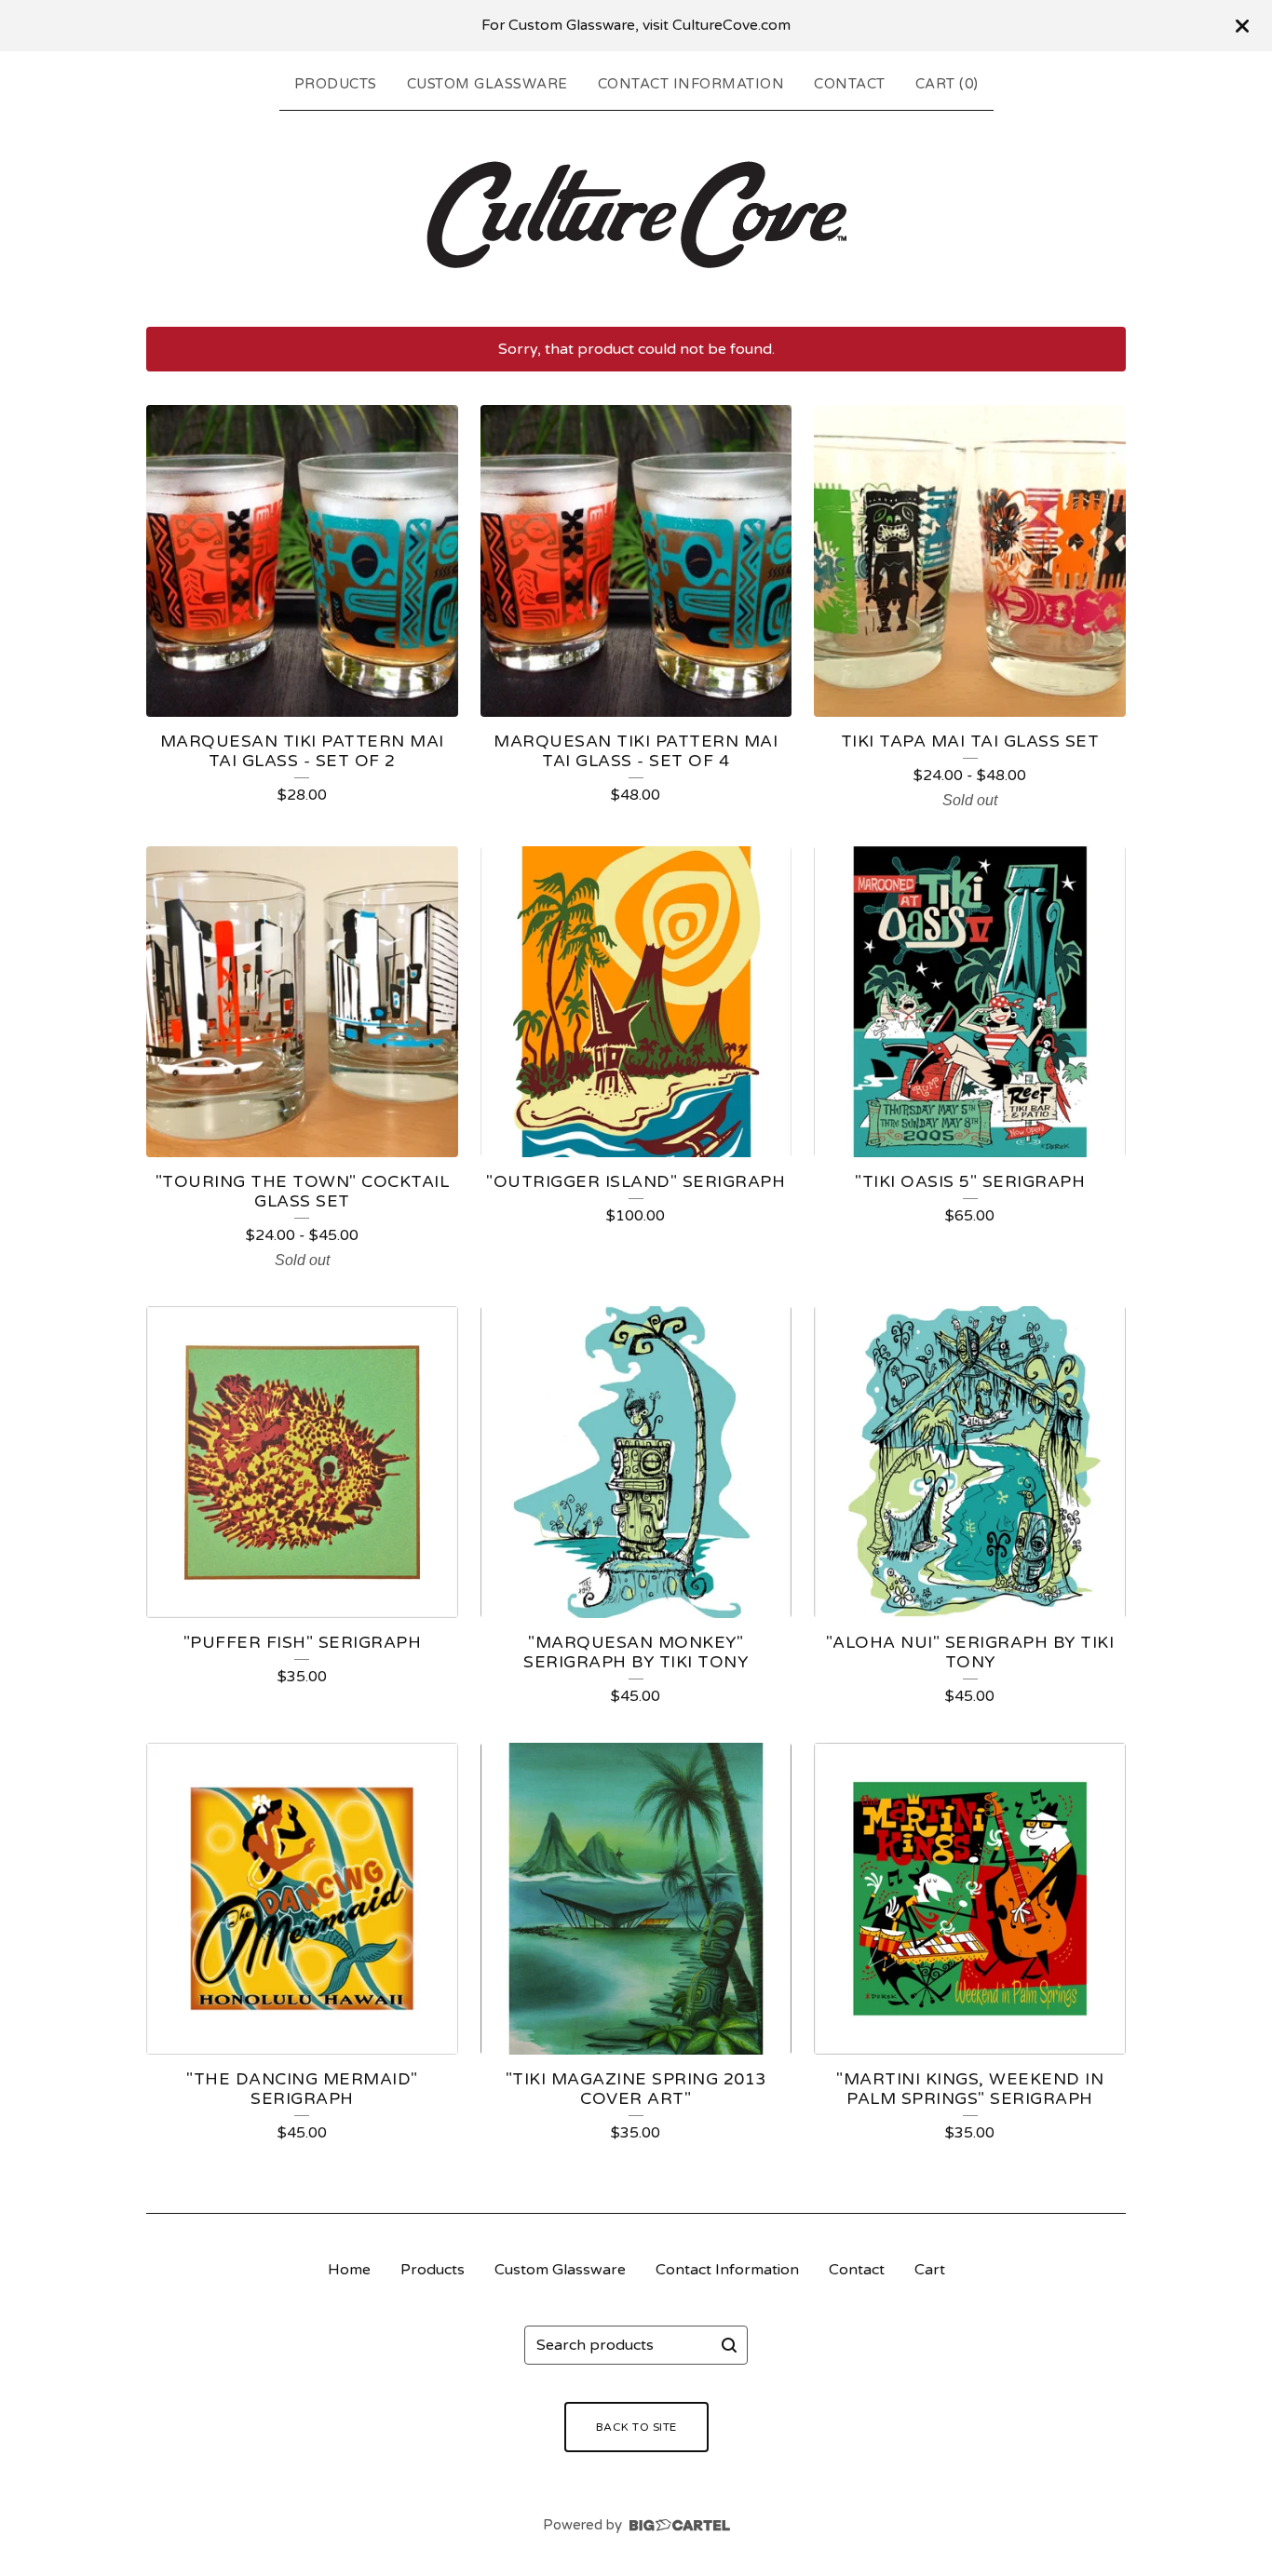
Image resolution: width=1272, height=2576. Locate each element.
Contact (850, 84)
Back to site (636, 2427)
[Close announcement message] (1242, 26)
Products (336, 84)
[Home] (636, 215)
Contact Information (691, 84)
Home (349, 2270)
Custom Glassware (487, 84)
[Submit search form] (729, 2345)
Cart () (947, 84)
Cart (930, 2270)
